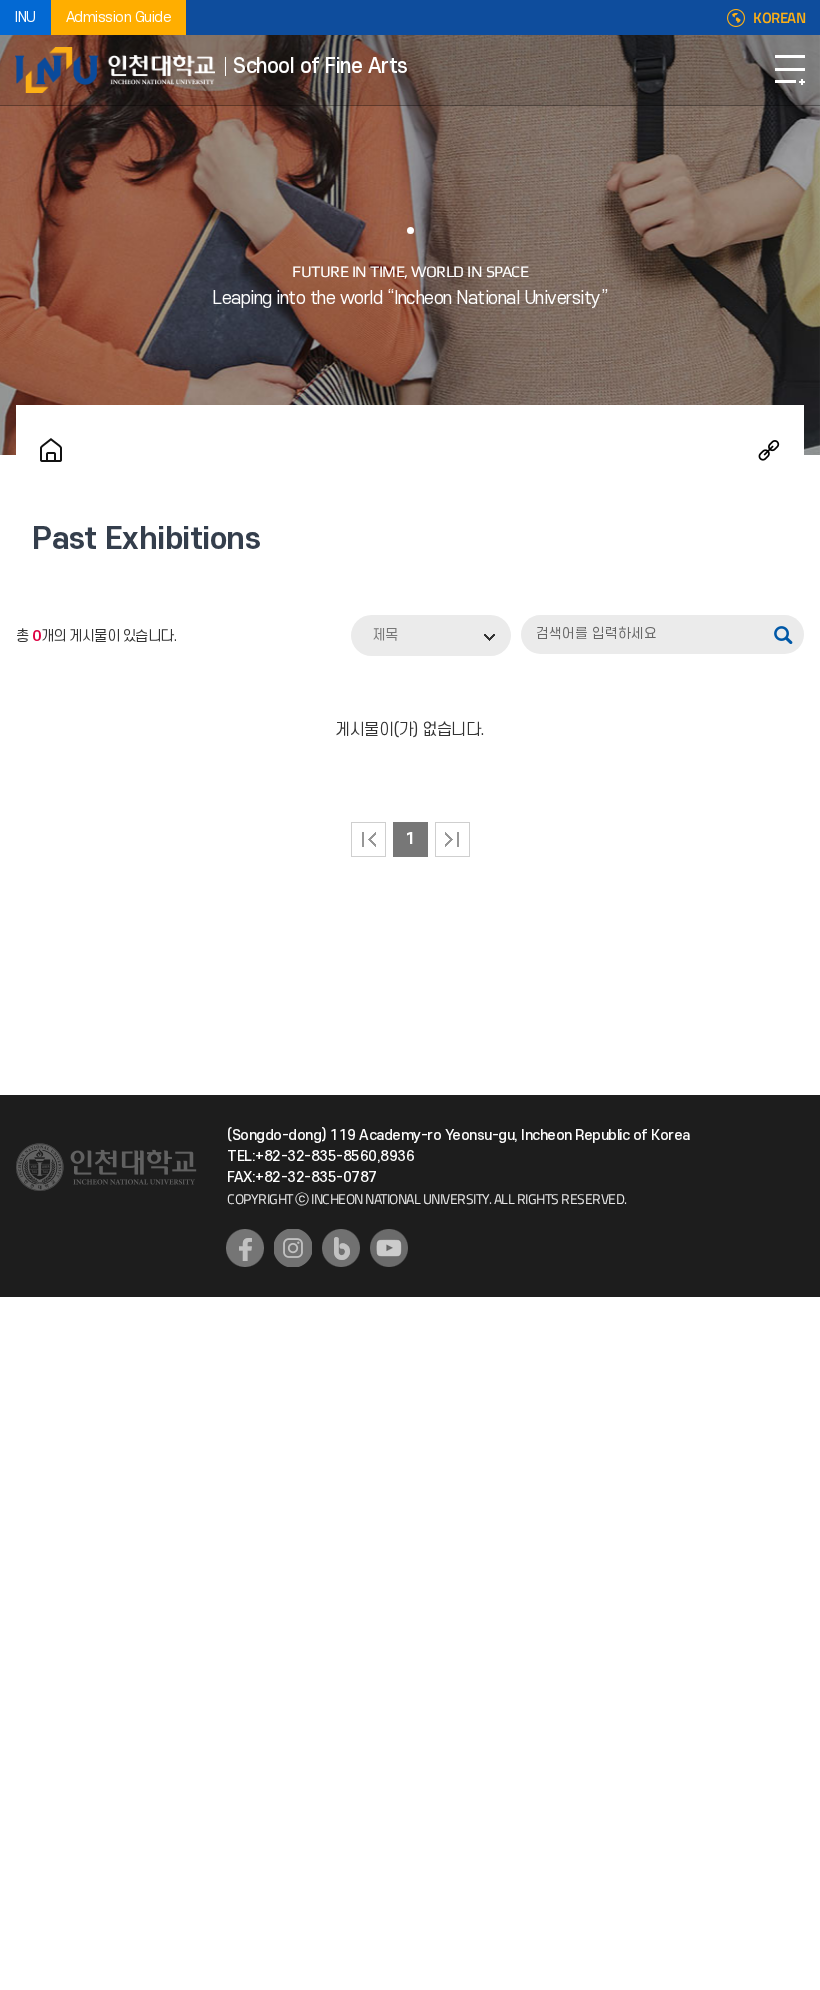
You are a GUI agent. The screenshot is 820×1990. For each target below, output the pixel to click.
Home (51, 450)
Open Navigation (790, 70)
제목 (385, 635)
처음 (368, 839)
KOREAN (779, 18)
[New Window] (245, 1248)
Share (769, 450)
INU (25, 17)
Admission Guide (119, 17)
